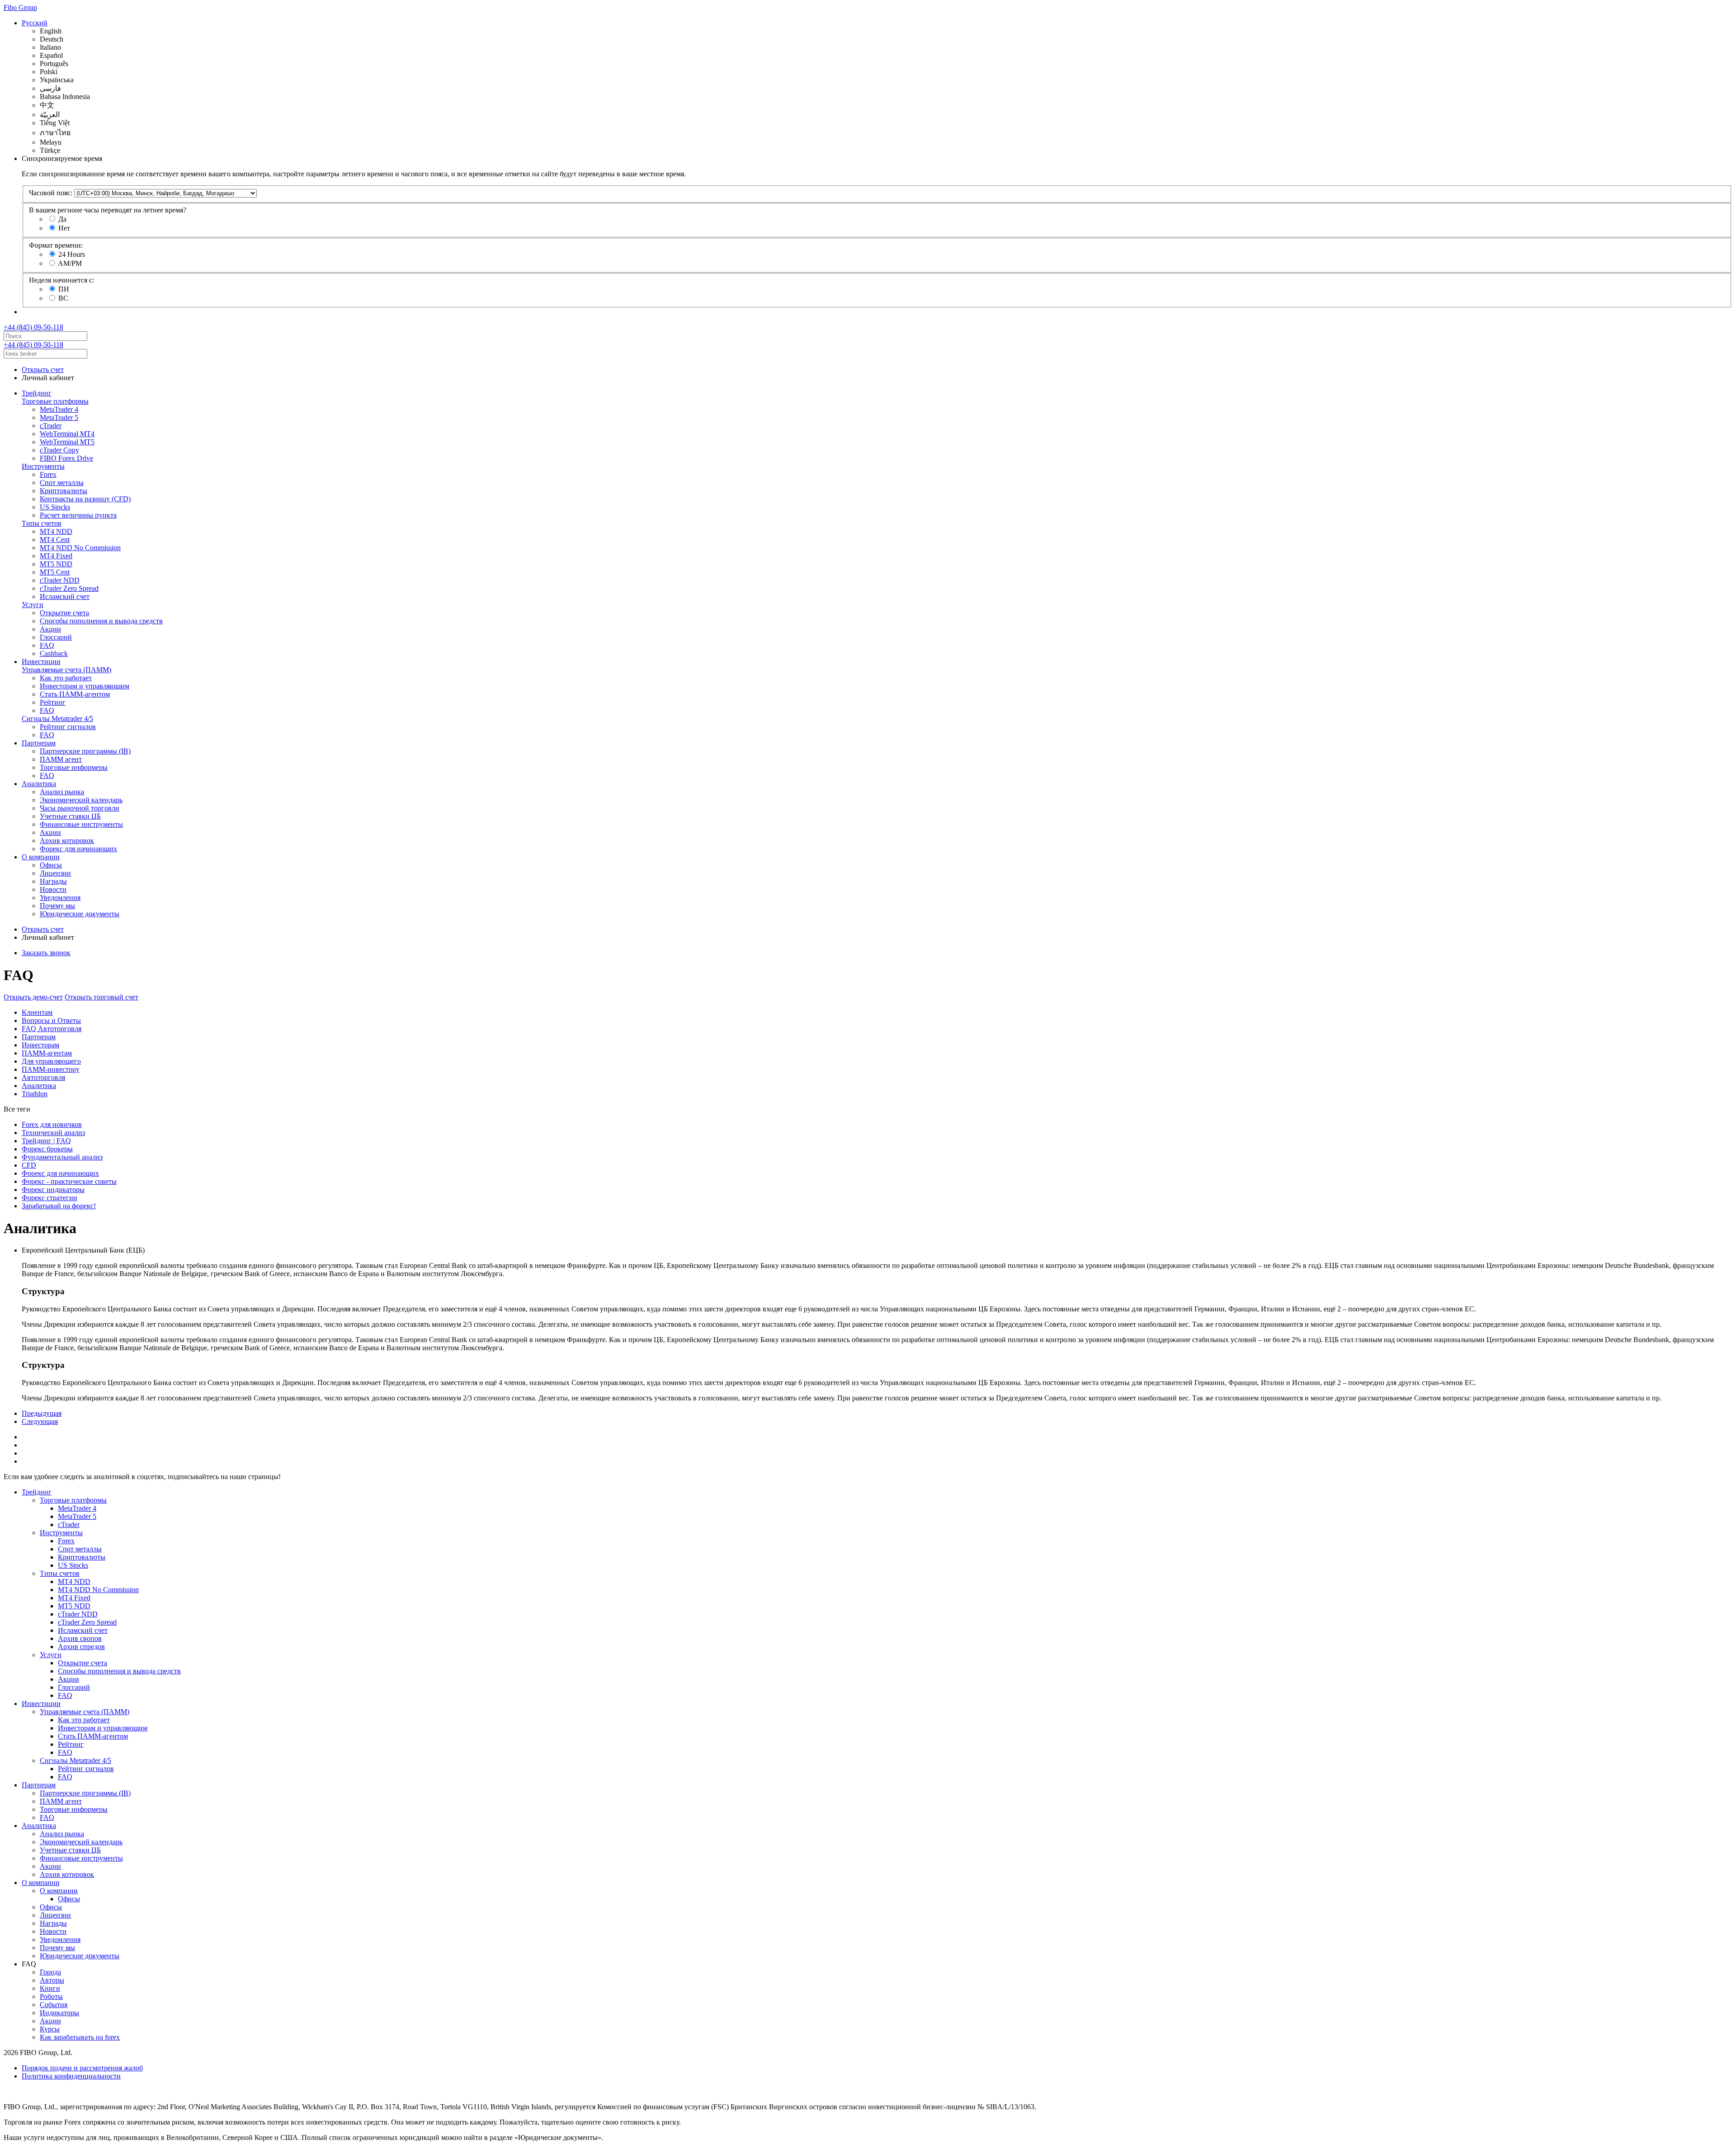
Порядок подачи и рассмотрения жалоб (82, 2068)
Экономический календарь (81, 800)
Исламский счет (65, 596)
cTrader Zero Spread (69, 588)
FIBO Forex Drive (66, 458)
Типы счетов (42, 523)
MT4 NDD (56, 531)
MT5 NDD (56, 564)
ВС (63, 298)
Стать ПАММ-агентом (75, 694)
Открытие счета (64, 613)
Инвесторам (40, 1045)
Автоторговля (43, 1077)
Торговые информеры (74, 767)
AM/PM (70, 263)
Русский (35, 23)
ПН (64, 289)
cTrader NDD (60, 580)
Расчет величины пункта (78, 515)
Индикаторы (59, 2013)
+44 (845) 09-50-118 (33, 327)
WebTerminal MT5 (67, 442)
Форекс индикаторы (53, 1190)
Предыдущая (42, 1413)
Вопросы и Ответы (51, 1020)
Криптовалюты (64, 491)
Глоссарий (56, 637)
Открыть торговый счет (101, 997)
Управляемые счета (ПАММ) (66, 670)
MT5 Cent (55, 572)
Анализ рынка (62, 792)
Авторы (52, 1980)
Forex (48, 474)
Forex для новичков (52, 1124)
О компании (41, 857)
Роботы (51, 1996)
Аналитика (39, 784)
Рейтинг (53, 702)
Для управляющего (51, 1061)
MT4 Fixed (56, 556)
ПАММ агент (61, 759)
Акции (50, 629)
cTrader (51, 426)
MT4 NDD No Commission (80, 548)
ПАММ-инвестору (51, 1069)
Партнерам (39, 743)
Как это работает (66, 678)
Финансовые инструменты (81, 824)
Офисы (51, 865)
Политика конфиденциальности (71, 2076)
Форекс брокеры (47, 1149)
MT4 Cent (55, 540)
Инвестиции (41, 662)
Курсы (50, 2029)
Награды (53, 881)
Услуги (33, 605)
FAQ (47, 645)
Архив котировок (67, 841)
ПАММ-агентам (47, 1053)
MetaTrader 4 (59, 409)
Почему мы (57, 906)
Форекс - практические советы (69, 1181)
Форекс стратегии (50, 1198)
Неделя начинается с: (61, 280)
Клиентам (37, 1012)
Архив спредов (81, 1647)
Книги (50, 1988)
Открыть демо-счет (33, 997)
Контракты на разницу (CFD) (85, 499)
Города (50, 1972)
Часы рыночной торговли (80, 808)
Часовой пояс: (51, 193)
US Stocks (55, 507)
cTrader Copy (59, 450)
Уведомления (60, 898)
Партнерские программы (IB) (85, 751)
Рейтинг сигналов (68, 727)
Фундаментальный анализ (62, 1157)
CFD (29, 1165)
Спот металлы (62, 483)
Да (62, 219)
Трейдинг (37, 393)
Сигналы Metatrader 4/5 (57, 719)
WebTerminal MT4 (67, 434)
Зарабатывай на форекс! (59, 1206)
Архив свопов (80, 1638)
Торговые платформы (55, 401)
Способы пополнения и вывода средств (101, 621)
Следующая (40, 1421)
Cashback (54, 653)
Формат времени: (56, 245)
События (54, 2005)
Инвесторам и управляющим (85, 686)
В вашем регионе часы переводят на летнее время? (108, 210)
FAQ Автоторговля (52, 1029)
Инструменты (43, 466)
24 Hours (72, 254)
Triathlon (35, 1094)
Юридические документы (80, 914)
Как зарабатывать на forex (80, 2037)
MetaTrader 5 (59, 417)
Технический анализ (53, 1133)
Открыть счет (43, 370)
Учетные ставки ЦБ (70, 816)
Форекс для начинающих (78, 849)
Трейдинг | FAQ (46, 1141)
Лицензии (55, 873)
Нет (64, 228)
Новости (53, 889)
